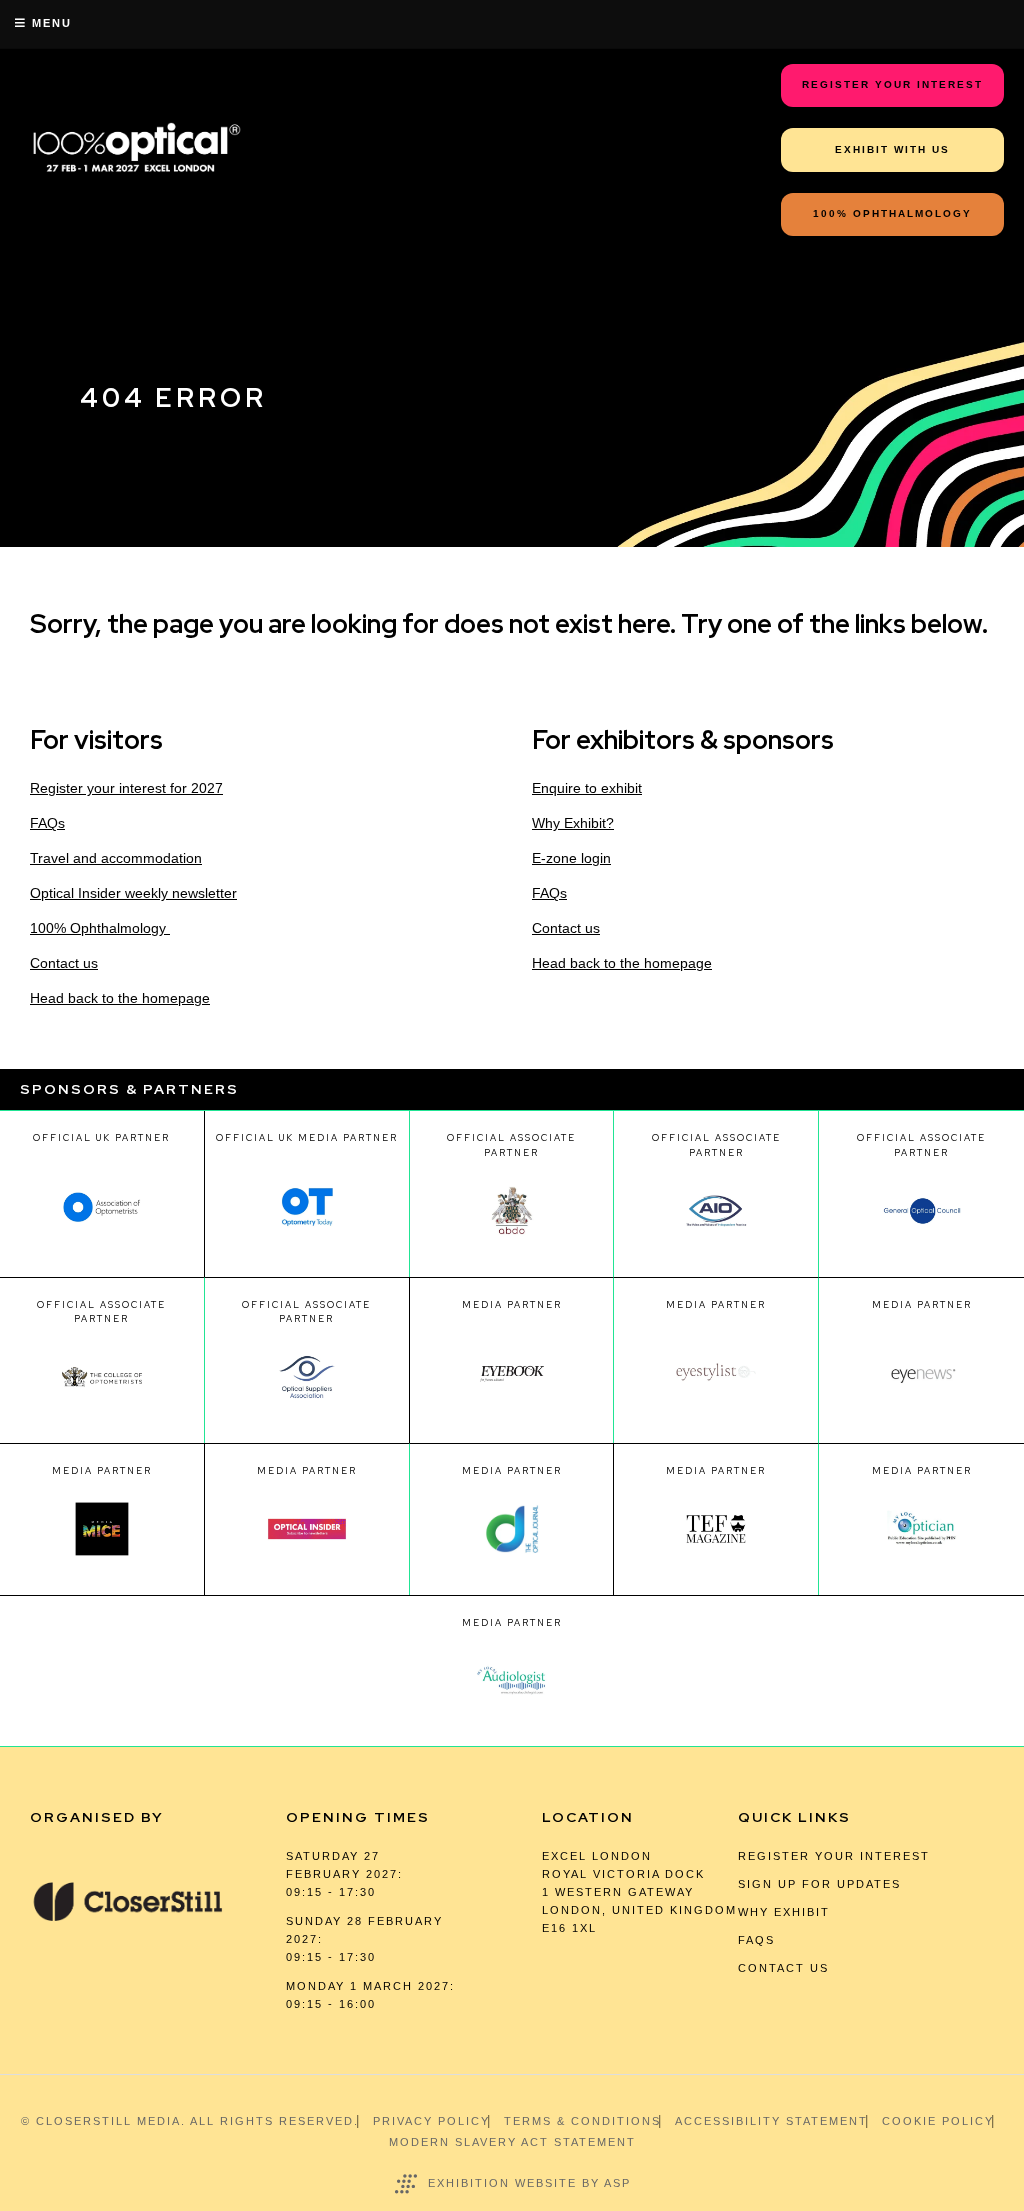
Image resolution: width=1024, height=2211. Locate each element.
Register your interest (834, 1856)
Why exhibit (784, 1912)
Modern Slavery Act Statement (512, 2142)
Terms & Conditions (582, 2121)
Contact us (64, 963)
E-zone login (571, 858)
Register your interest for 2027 (126, 788)
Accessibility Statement (771, 2121)
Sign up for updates (819, 1884)
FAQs (47, 823)
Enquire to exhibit (587, 788)
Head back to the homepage (120, 998)
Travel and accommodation (116, 858)
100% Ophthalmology (100, 928)
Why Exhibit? (573, 823)
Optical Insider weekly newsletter (133, 893)
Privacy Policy (431, 2121)
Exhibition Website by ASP (529, 2183)
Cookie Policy (938, 2121)
